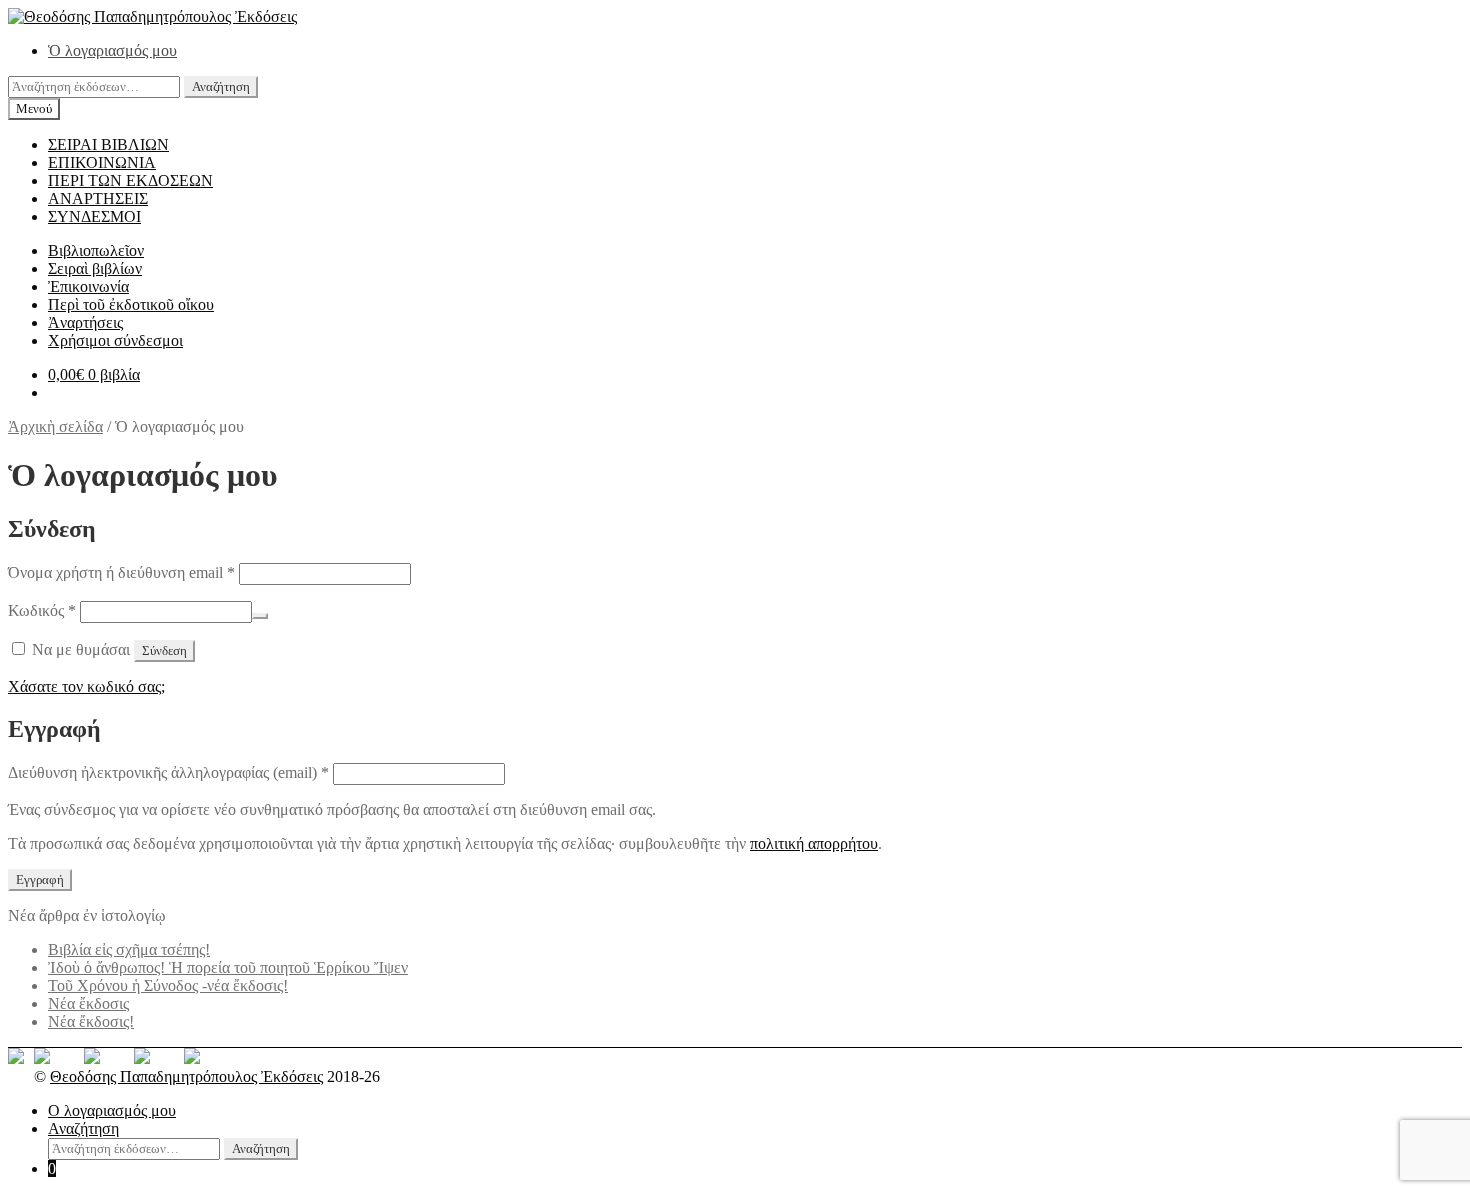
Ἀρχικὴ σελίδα (55, 426)
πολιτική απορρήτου (814, 843)
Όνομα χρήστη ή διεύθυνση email (121, 572)
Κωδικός (42, 610)
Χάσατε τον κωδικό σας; (86, 686)
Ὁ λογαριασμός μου (112, 50)
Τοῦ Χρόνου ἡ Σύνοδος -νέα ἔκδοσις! (168, 985)
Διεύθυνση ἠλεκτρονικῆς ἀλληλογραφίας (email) (168, 772)
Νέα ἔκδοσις (88, 1003)
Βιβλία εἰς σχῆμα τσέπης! (129, 949)
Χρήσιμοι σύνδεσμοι (115, 340)
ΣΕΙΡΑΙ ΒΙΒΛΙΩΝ (108, 144)
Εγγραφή (40, 879)
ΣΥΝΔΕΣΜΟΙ (94, 216)
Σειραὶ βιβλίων (95, 268)
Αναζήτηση (221, 86)
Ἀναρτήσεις (85, 322)
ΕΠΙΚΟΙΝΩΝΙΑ (102, 162)
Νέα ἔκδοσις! (91, 1021)
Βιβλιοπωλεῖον (96, 250)
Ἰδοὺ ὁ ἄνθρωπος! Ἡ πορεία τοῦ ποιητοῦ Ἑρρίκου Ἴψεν (228, 967)
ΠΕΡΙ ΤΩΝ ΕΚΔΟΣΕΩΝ (130, 180)
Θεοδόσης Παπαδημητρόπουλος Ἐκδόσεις (186, 1076)
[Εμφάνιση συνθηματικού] (260, 616)
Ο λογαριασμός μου (112, 1110)
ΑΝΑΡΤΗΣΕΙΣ (98, 198)
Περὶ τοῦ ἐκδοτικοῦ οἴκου (131, 304)
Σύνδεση (164, 650)
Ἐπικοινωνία (88, 286)
